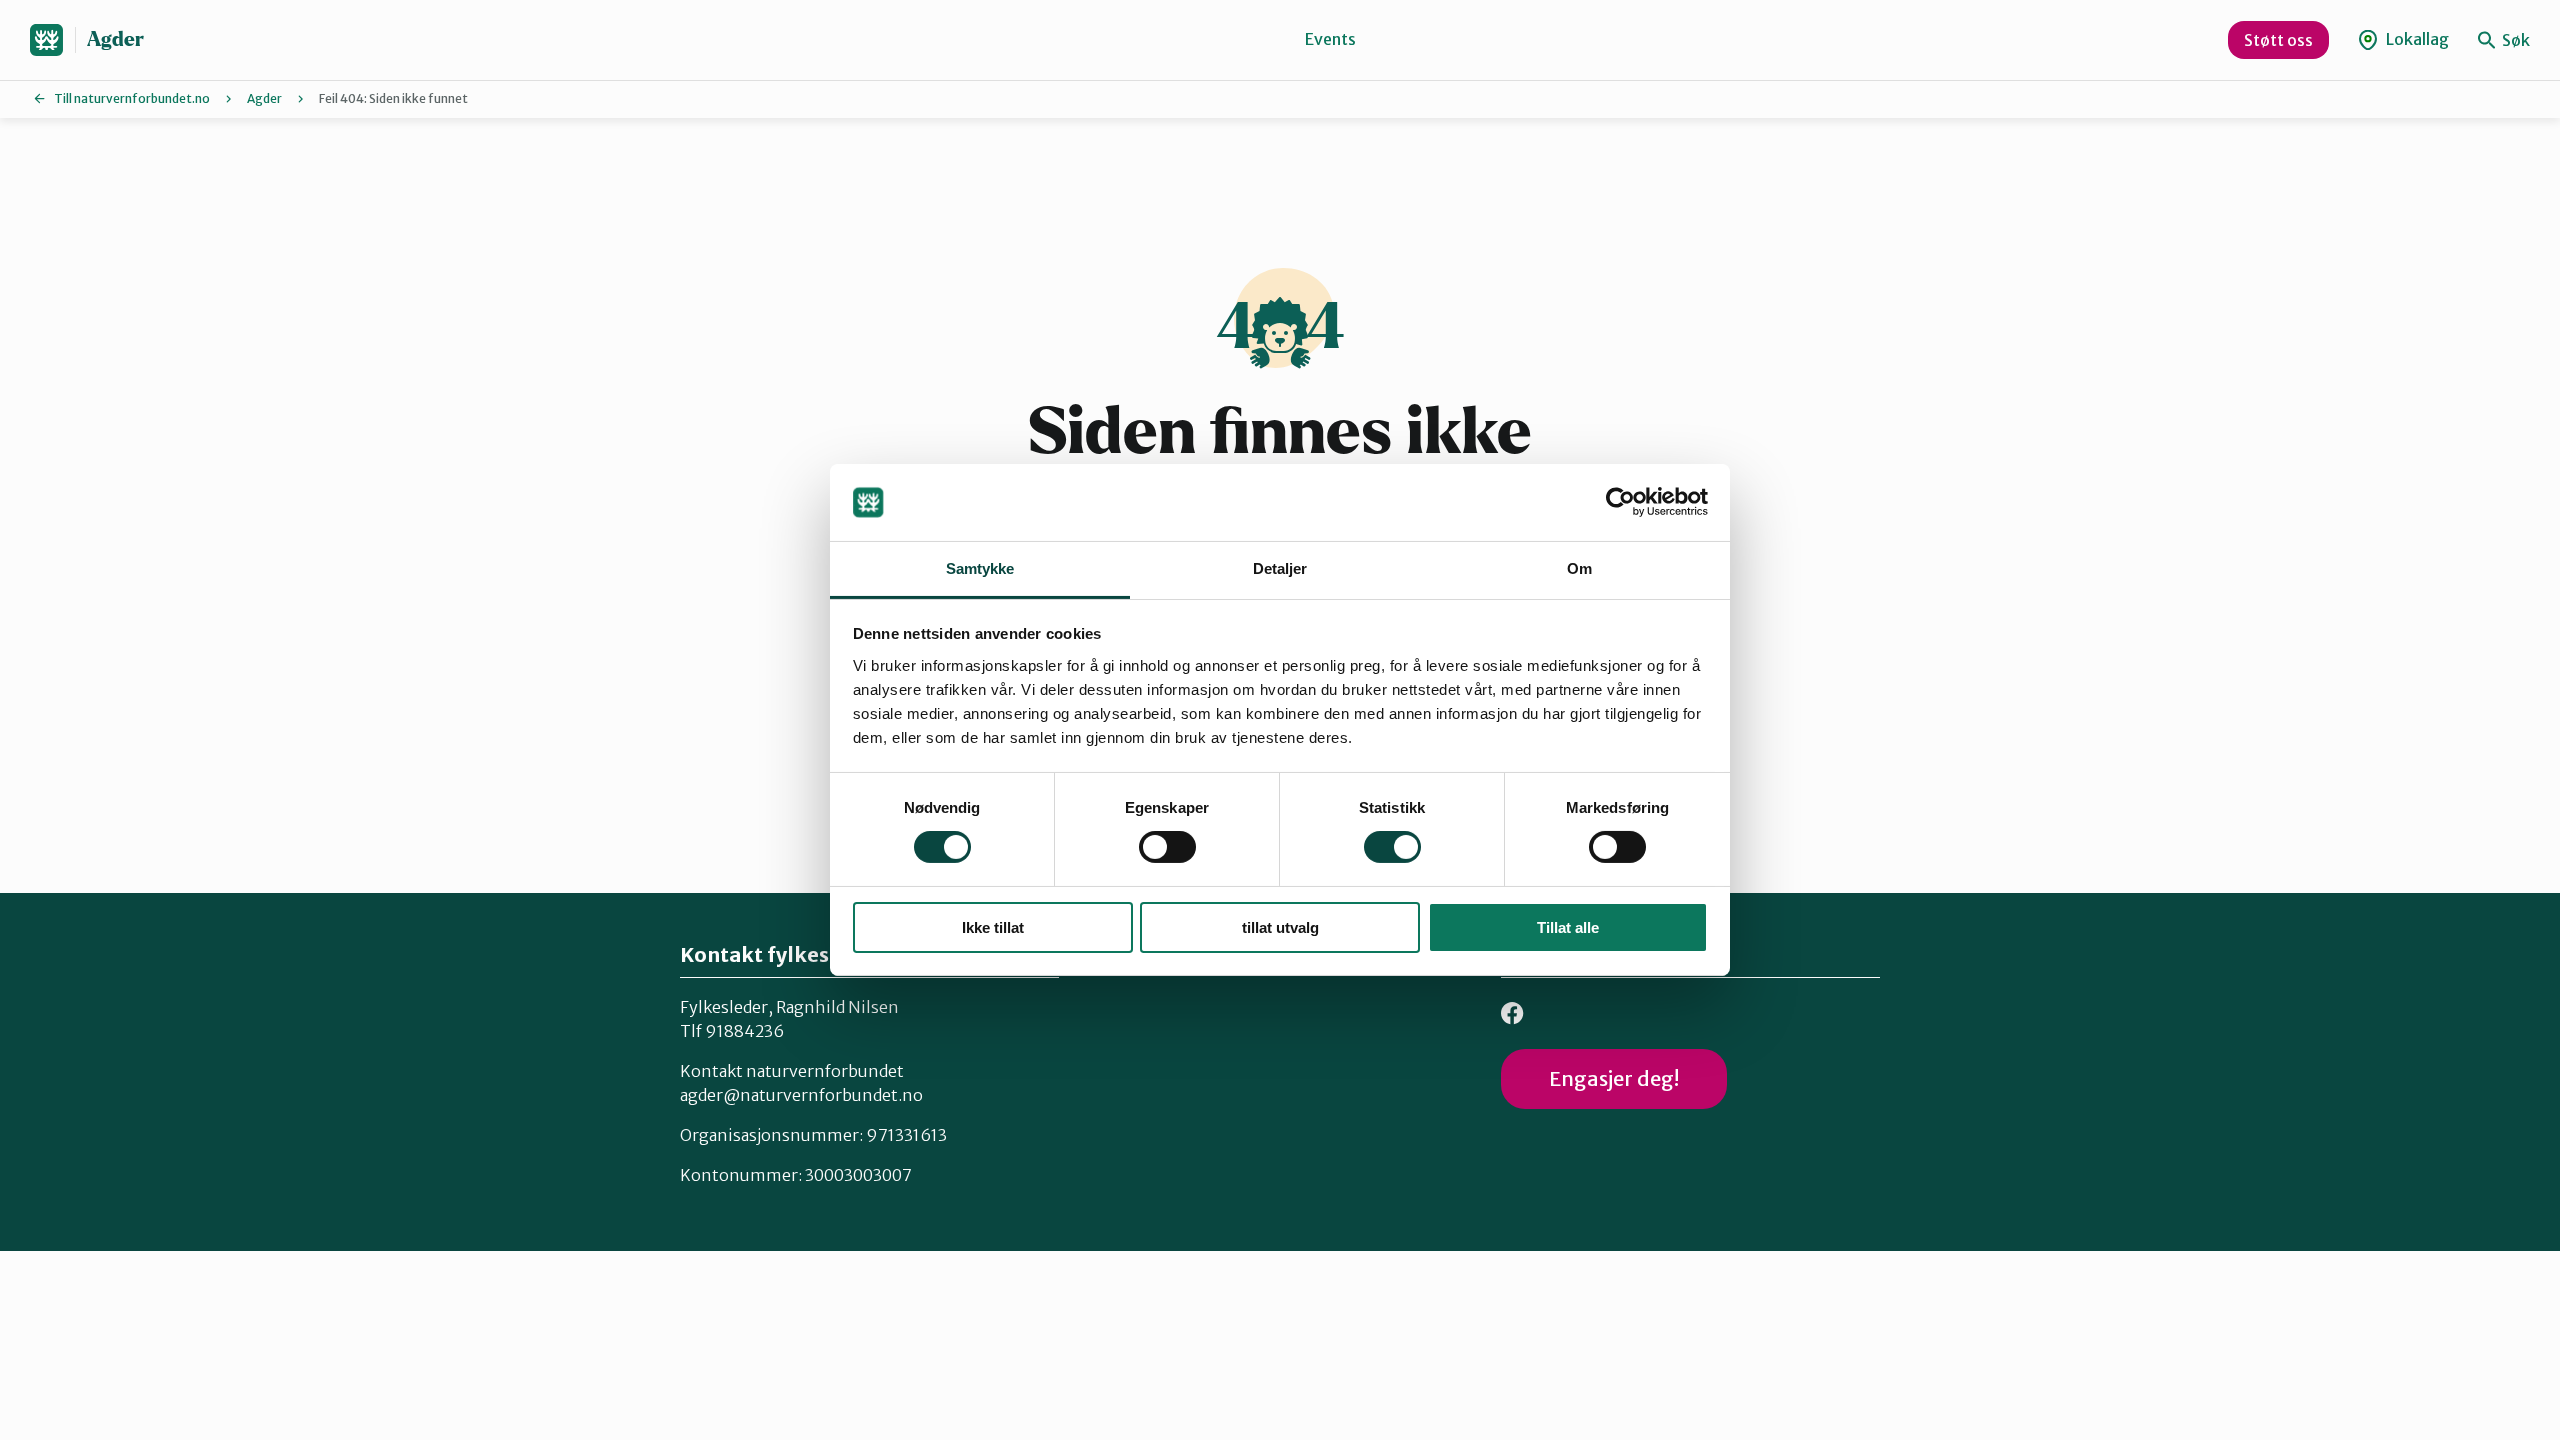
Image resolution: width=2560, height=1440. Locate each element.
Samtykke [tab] (980, 568)
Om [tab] (1579, 568)
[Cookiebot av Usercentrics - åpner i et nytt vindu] (1620, 502)
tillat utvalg (1280, 927)
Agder (115, 39)
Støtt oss (2278, 40)
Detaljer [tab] (1280, 568)
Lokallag (2416, 39)
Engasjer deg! (1614, 1078)
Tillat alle (1568, 927)
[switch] (1167, 847)
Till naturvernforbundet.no (132, 98)
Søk (2514, 40)
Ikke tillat (993, 927)
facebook (1512, 1013)
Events (1330, 39)
